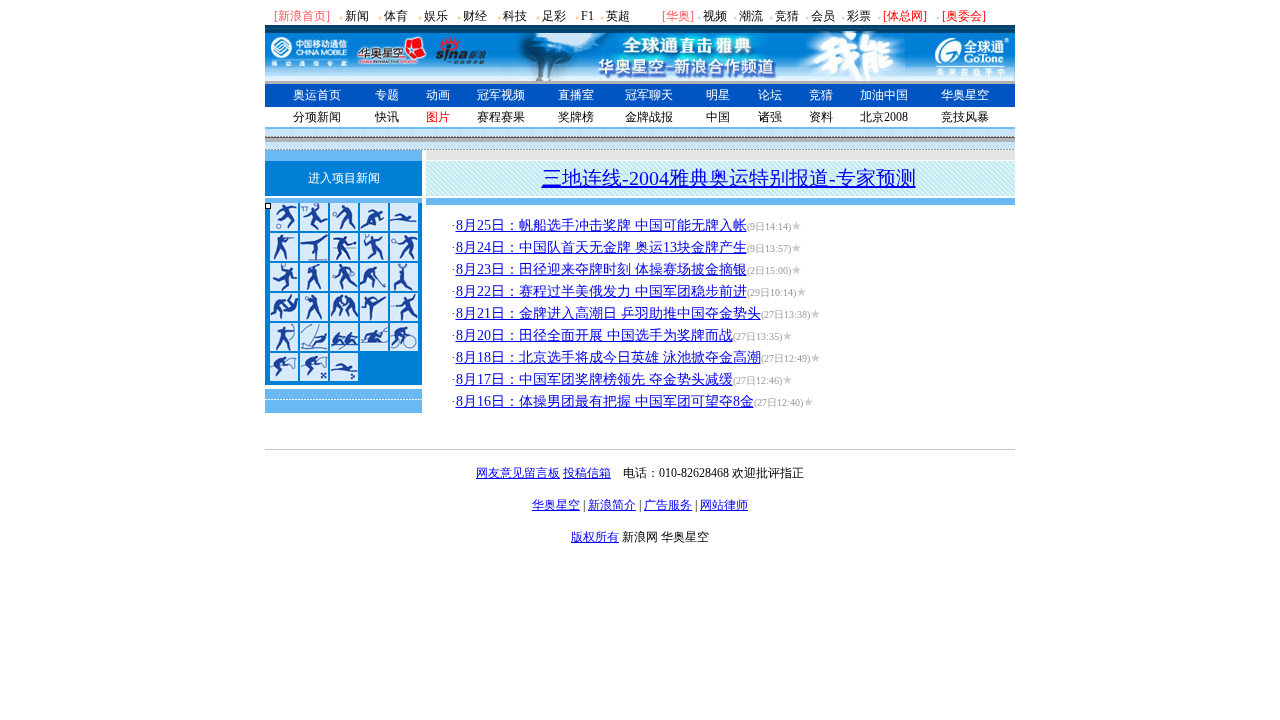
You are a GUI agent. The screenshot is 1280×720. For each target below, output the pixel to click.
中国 (718, 117)
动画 (438, 95)
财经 (475, 16)
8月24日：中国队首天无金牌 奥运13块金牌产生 (601, 247)
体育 (396, 16)
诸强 (770, 117)
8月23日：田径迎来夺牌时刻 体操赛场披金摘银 (601, 269)
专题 (387, 95)
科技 (515, 16)
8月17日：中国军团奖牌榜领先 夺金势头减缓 (594, 379)
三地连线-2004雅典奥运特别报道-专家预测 (729, 178)
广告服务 (668, 505)
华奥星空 (965, 95)
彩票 (859, 16)
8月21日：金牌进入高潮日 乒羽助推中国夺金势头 (608, 313)
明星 (718, 95)
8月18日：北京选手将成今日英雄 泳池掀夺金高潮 (608, 357)
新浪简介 (612, 505)
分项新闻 (317, 117)
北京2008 (884, 117)
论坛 (770, 95)
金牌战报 (649, 117)
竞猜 (787, 16)
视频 (715, 16)
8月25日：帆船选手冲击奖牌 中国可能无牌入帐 (601, 225)
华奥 (678, 16)
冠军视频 (501, 95)
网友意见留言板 (518, 473)
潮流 (751, 16)
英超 (618, 16)
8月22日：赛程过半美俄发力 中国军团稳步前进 (601, 291)
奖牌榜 (576, 117)
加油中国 (884, 95)
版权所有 (595, 537)
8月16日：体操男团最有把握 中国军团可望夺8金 (605, 401)
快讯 (387, 117)
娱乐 (436, 16)
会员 (823, 16)
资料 (821, 117)
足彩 (554, 16)
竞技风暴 (965, 117)
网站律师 (724, 505)
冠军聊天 (649, 95)
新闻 (357, 16)
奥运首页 (317, 95)
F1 (587, 16)
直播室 (576, 95)
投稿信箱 (587, 473)
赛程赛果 (501, 117)
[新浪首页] (302, 16)
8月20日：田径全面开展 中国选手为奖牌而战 (594, 335)
